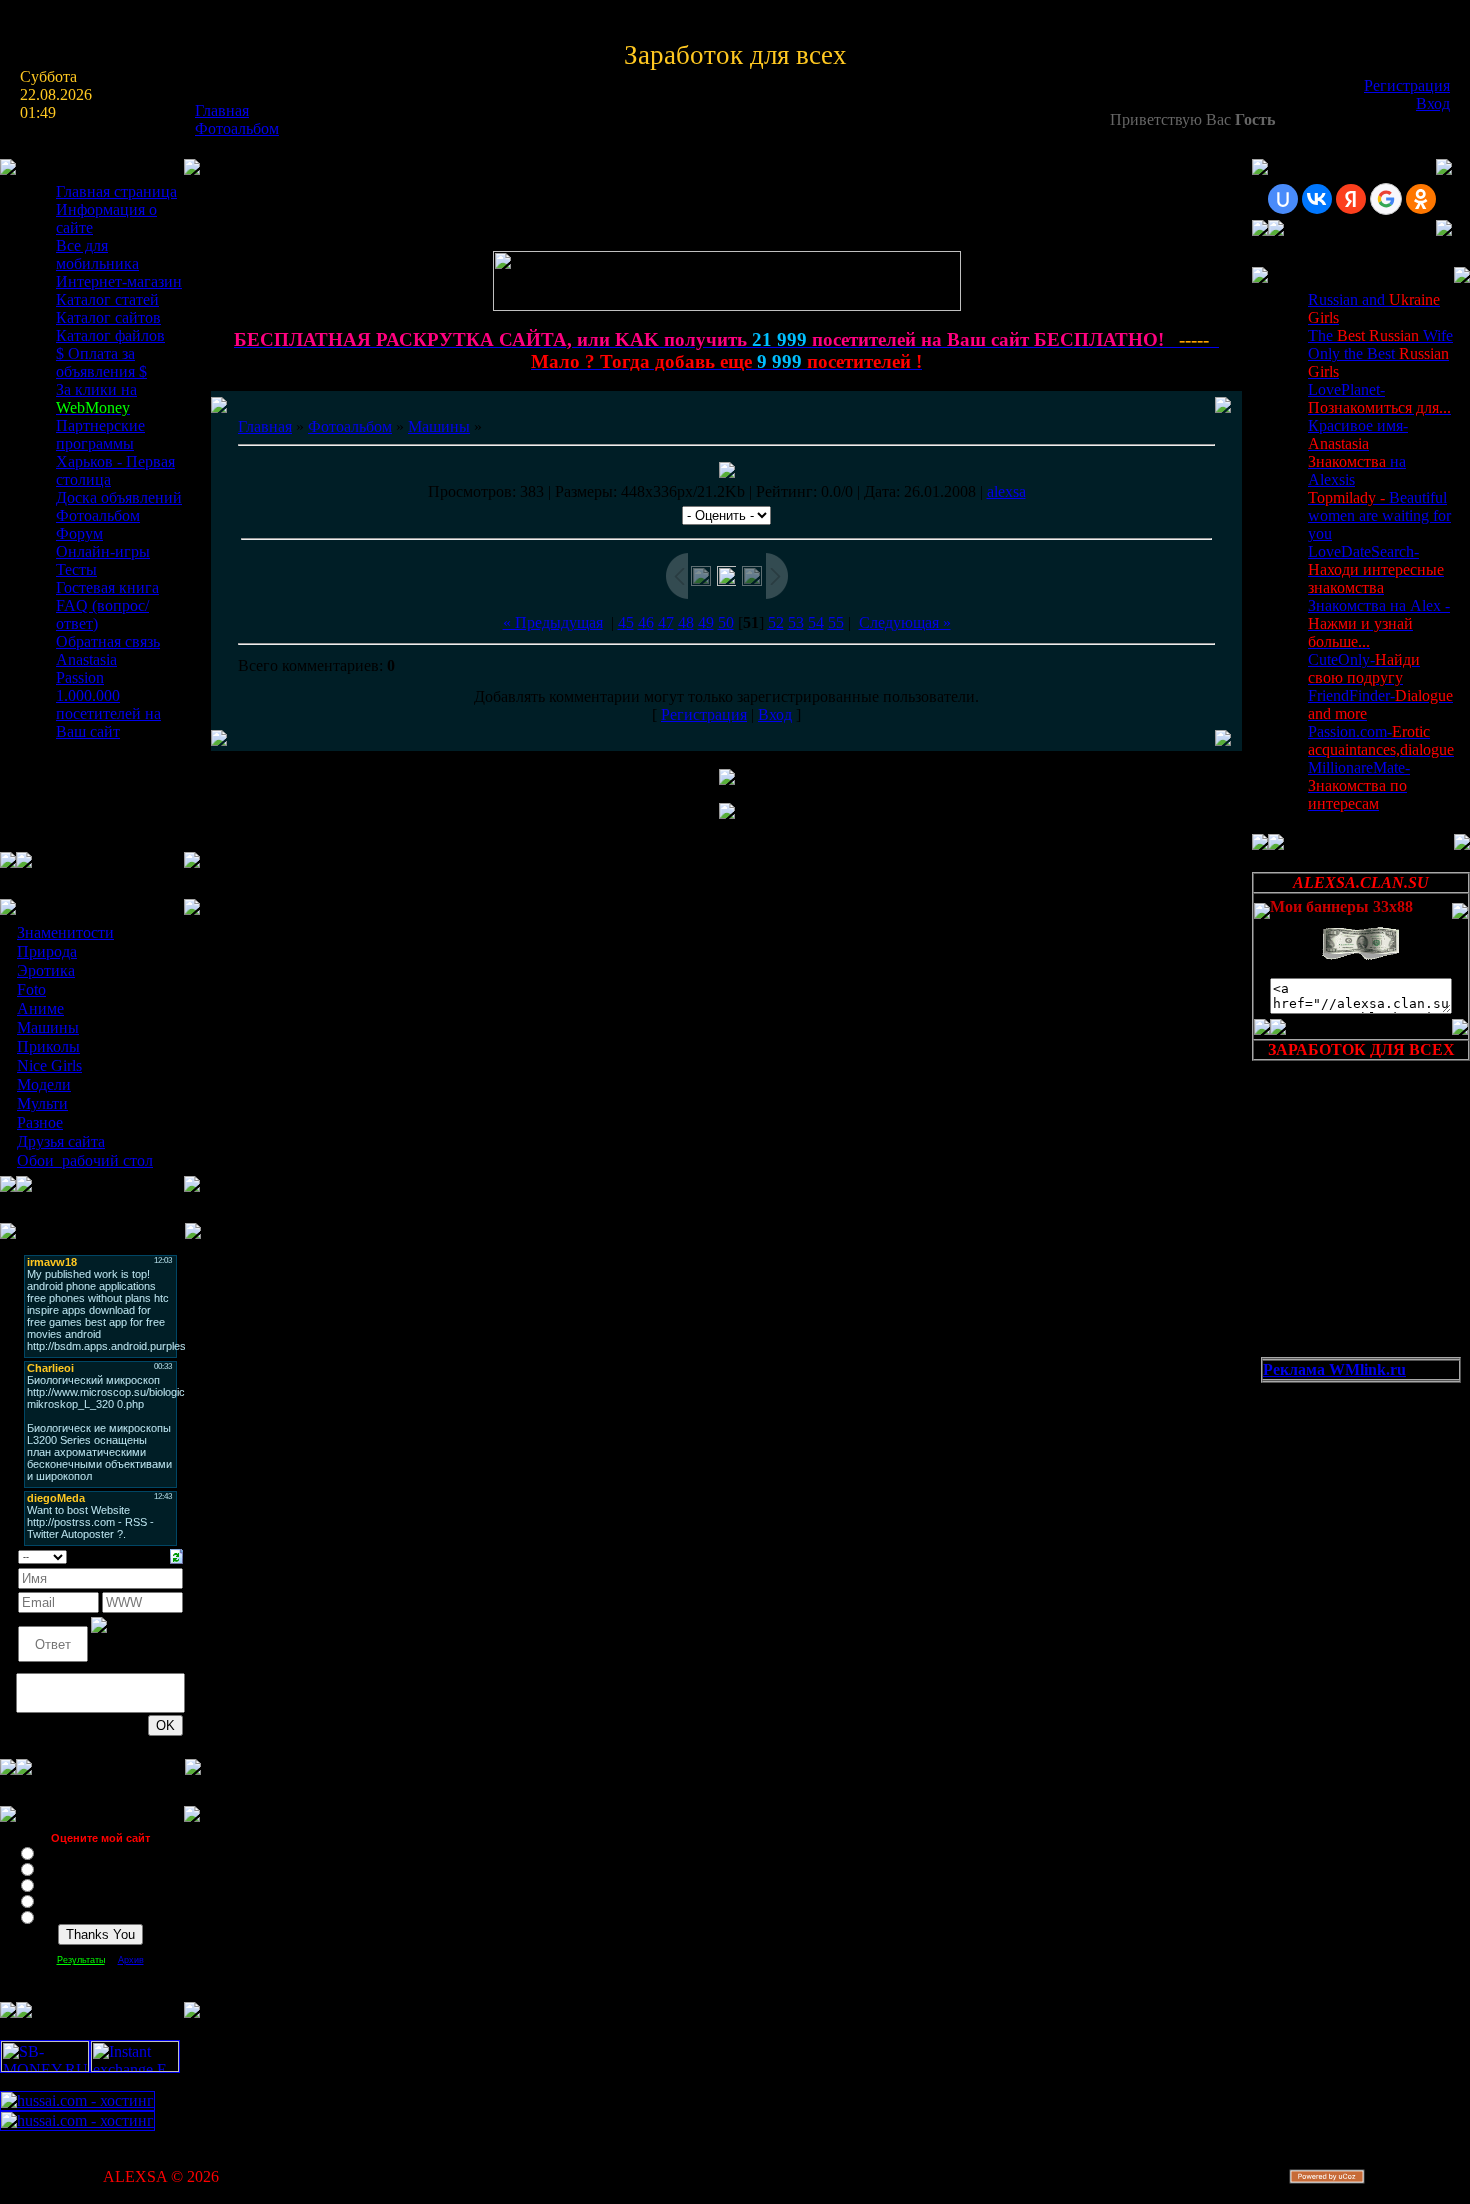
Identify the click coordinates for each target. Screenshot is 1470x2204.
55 (836, 622)
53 (796, 622)
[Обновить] (176, 1554)
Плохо (56, 1900)
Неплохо (62, 1884)
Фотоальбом (237, 128)
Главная (222, 110)
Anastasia (86, 659)
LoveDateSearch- (1376, 569)
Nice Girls (49, 1065)
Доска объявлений (119, 497)
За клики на (96, 398)
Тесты (76, 569)
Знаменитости (65, 932)
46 (646, 622)
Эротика (46, 970)
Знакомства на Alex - (1379, 623)
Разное (40, 1122)
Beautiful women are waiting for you (1379, 515)
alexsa (1006, 491)
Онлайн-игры (103, 551)
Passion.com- (1381, 740)
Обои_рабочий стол (85, 1160)
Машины (48, 1027)
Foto (31, 989)
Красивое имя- (1358, 434)
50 (726, 622)
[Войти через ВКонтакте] (1317, 199)
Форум (79, 533)
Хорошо (60, 1868)
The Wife (1380, 335)
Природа (47, 951)
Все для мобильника (97, 254)
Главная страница (116, 191)
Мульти (42, 1103)
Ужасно (59, 1916)
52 (776, 622)
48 (686, 622)
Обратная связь (108, 641)
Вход (1433, 103)
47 (666, 622)
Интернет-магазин (119, 281)
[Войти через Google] (1386, 199)
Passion (80, 677)
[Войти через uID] (1283, 199)
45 (626, 622)
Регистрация (1407, 85)
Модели (44, 1084)
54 (816, 622)
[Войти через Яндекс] (1351, 199)
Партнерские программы (100, 434)
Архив (131, 1960)
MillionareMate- (1359, 785)
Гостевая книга (107, 587)
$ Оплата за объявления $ (101, 362)
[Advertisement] (1352, 1483)
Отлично (62, 1852)
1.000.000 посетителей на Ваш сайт (108, 713)
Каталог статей (107, 299)
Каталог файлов (110, 335)
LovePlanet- (1379, 398)
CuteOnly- (1364, 668)
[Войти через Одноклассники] (1421, 199)
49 (706, 622)
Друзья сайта (61, 1141)
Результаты (81, 1960)
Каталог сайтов (108, 317)
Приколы (48, 1046)
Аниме (40, 1008)
